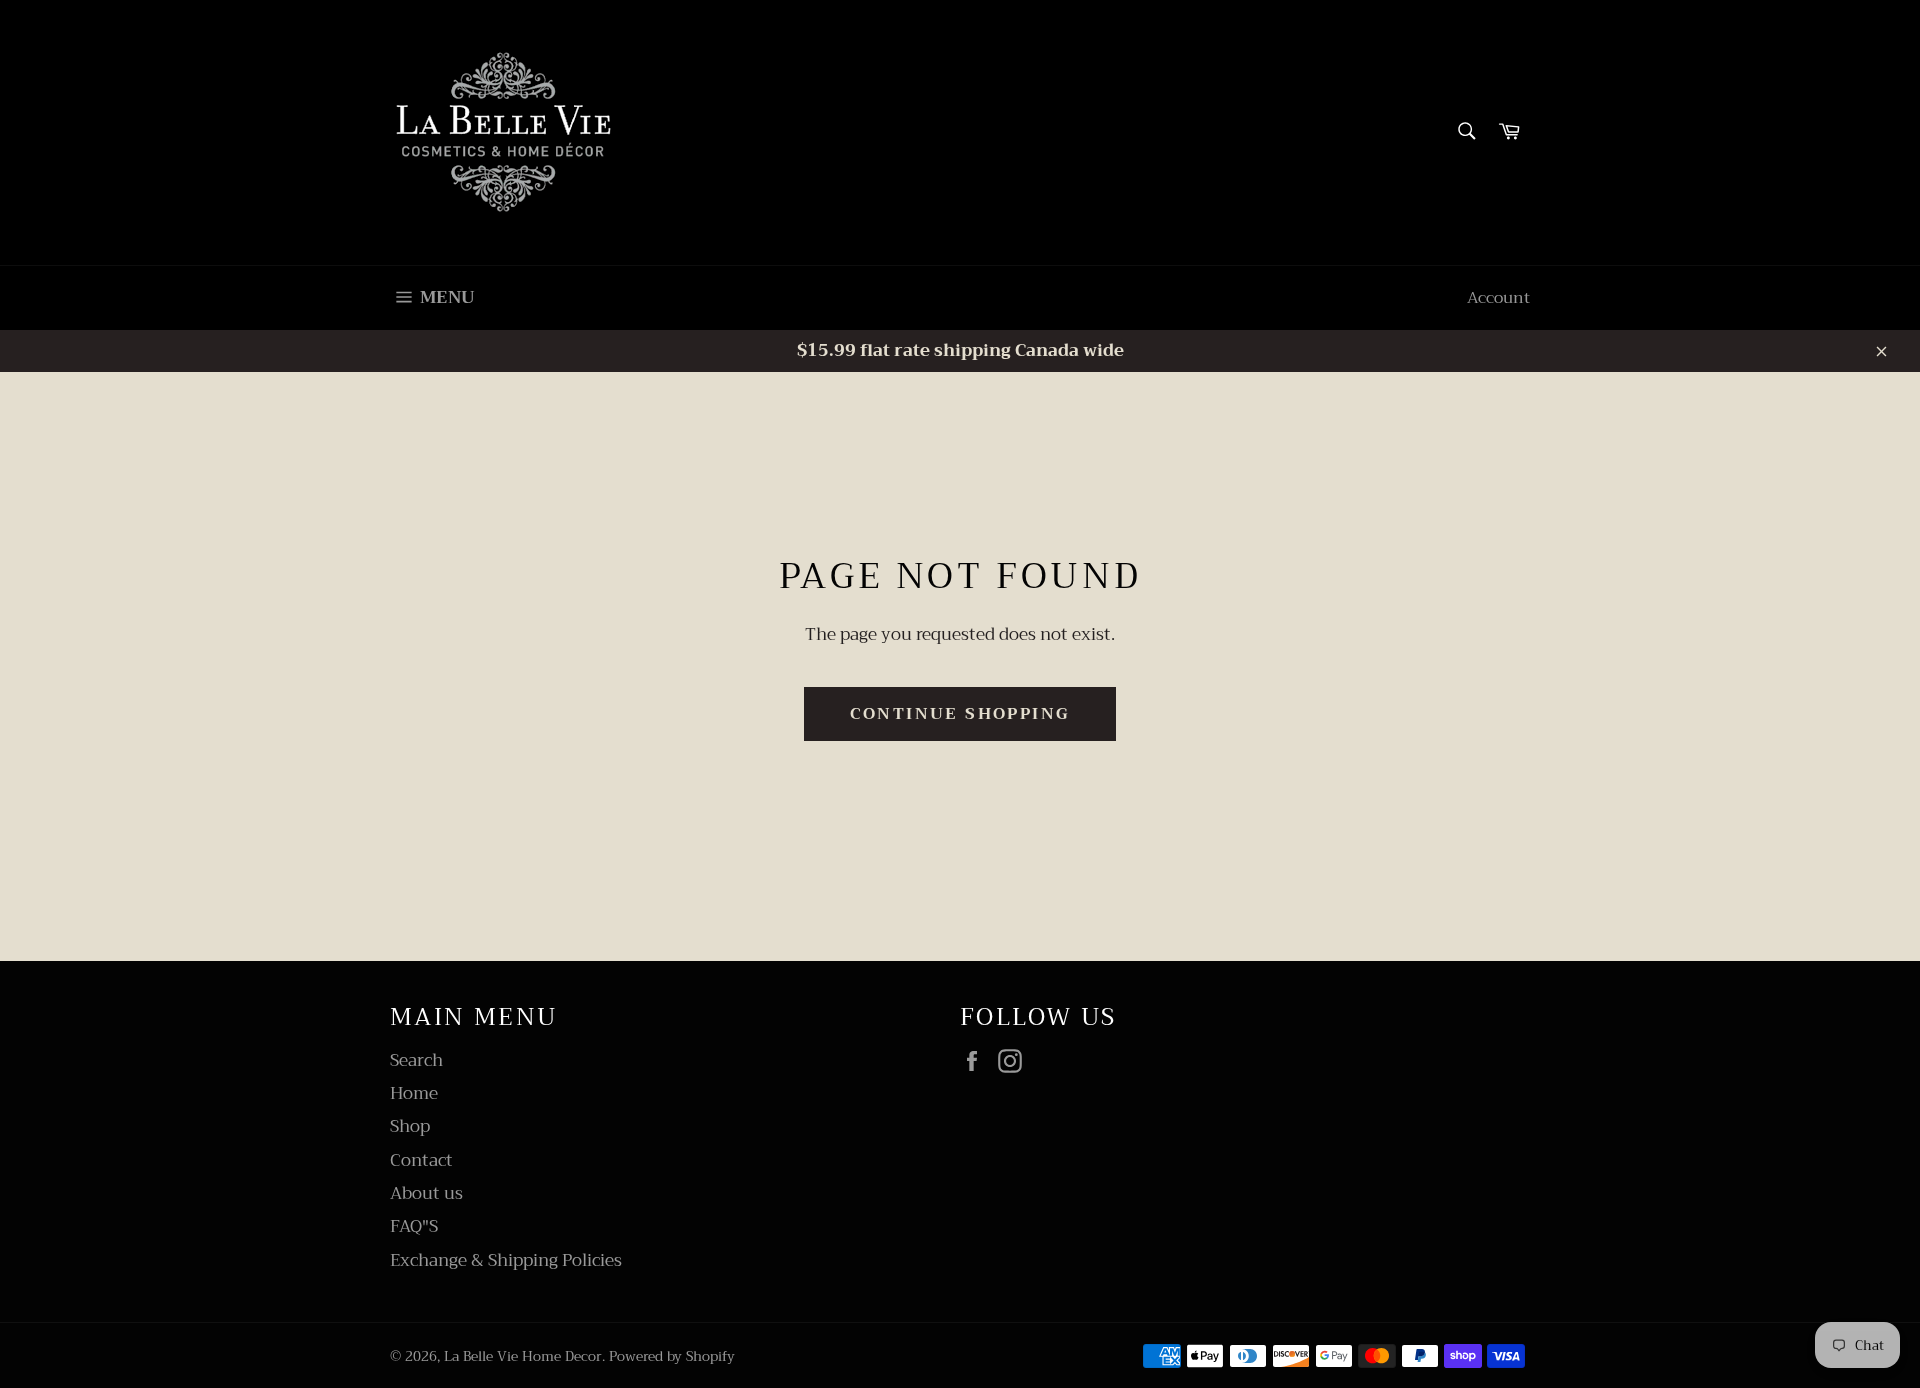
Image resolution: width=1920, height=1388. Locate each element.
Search (416, 1060)
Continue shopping (960, 714)
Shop (410, 1126)
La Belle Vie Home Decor (523, 1356)
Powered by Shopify (672, 1356)
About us (426, 1193)
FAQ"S (414, 1226)
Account (1498, 298)
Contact (421, 1160)
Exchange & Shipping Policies (506, 1260)
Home (414, 1093)
